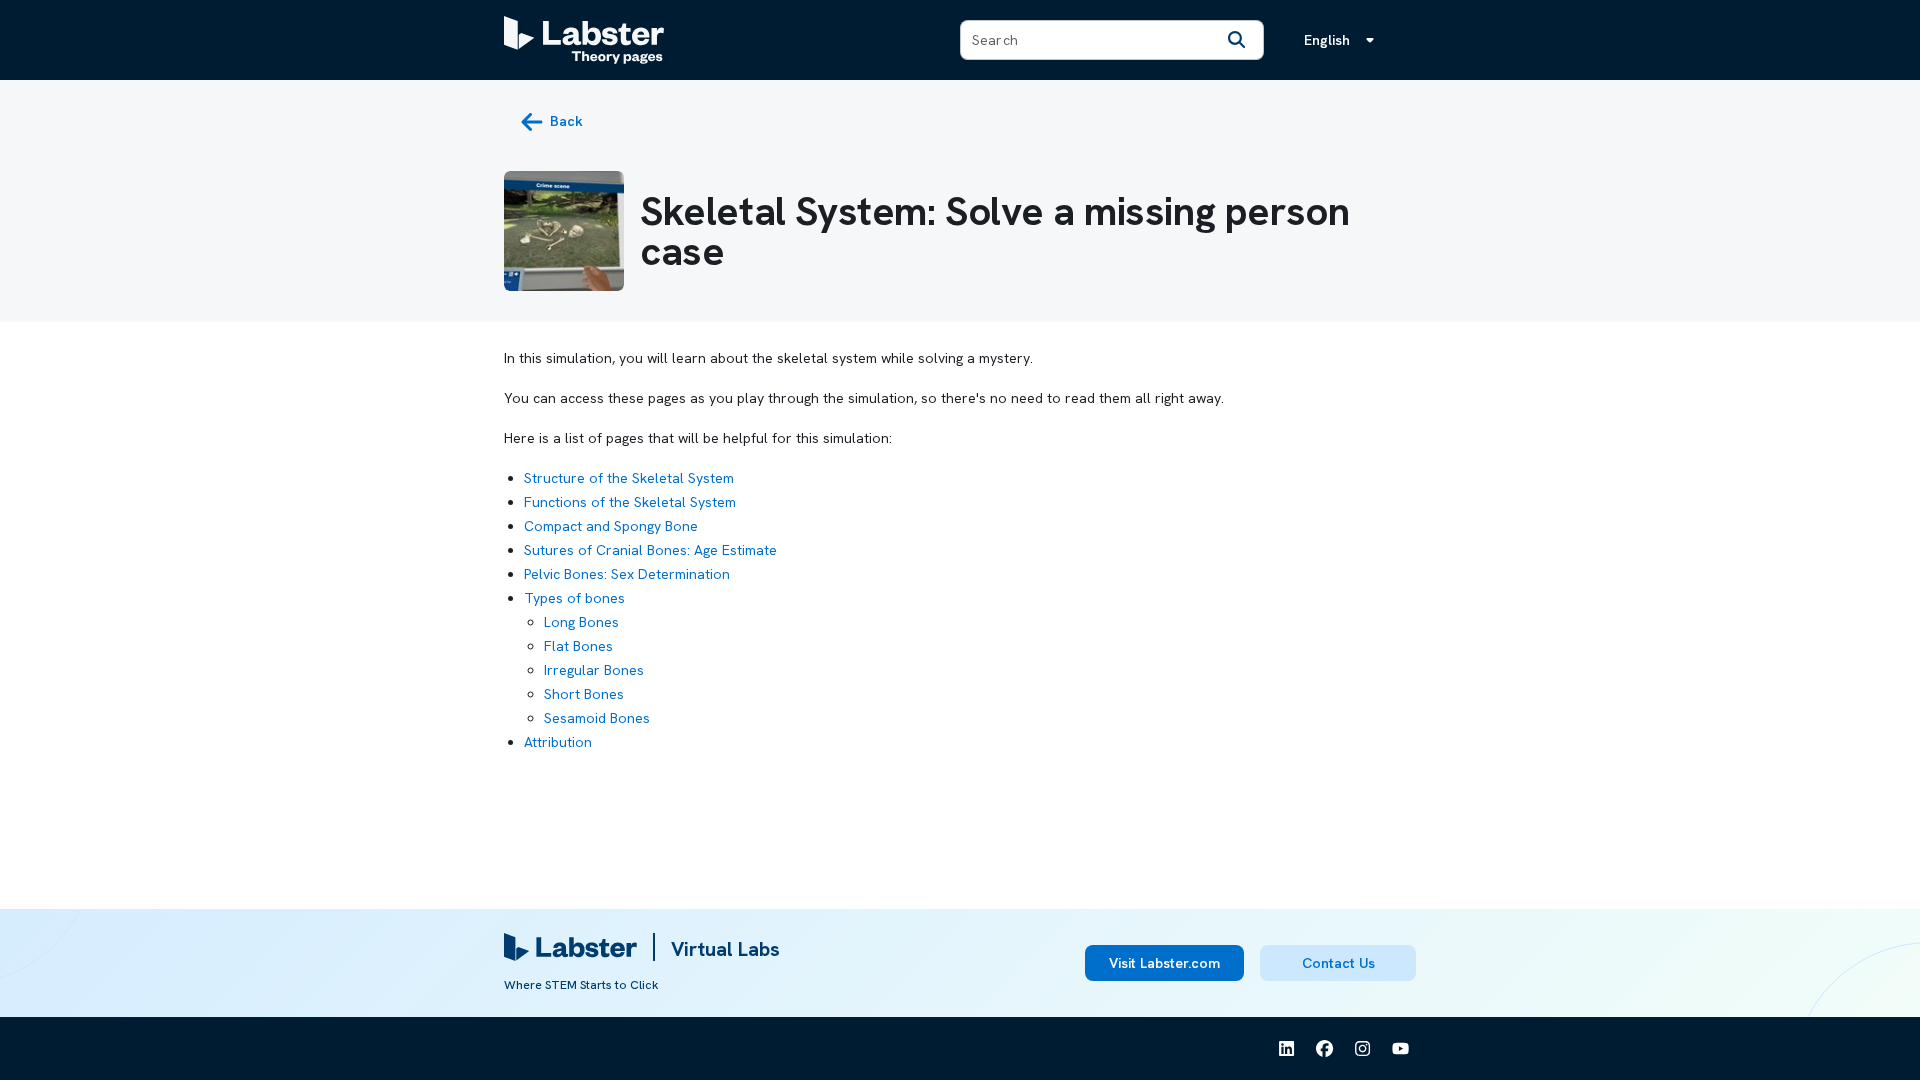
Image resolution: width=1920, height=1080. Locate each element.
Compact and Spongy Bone (611, 526)
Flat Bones (578, 646)
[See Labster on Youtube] (1401, 1049)
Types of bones (574, 598)
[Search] (1237, 40)
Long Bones (581, 622)
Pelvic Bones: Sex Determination (627, 574)
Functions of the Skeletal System (630, 502)
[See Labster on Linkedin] (1287, 1049)
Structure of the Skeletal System (629, 478)
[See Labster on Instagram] (1363, 1049)
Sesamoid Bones (597, 718)
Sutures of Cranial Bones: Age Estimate (650, 550)
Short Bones (584, 694)
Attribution (558, 742)
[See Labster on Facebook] (1325, 1049)
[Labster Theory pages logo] (584, 40)
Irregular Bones (594, 670)
